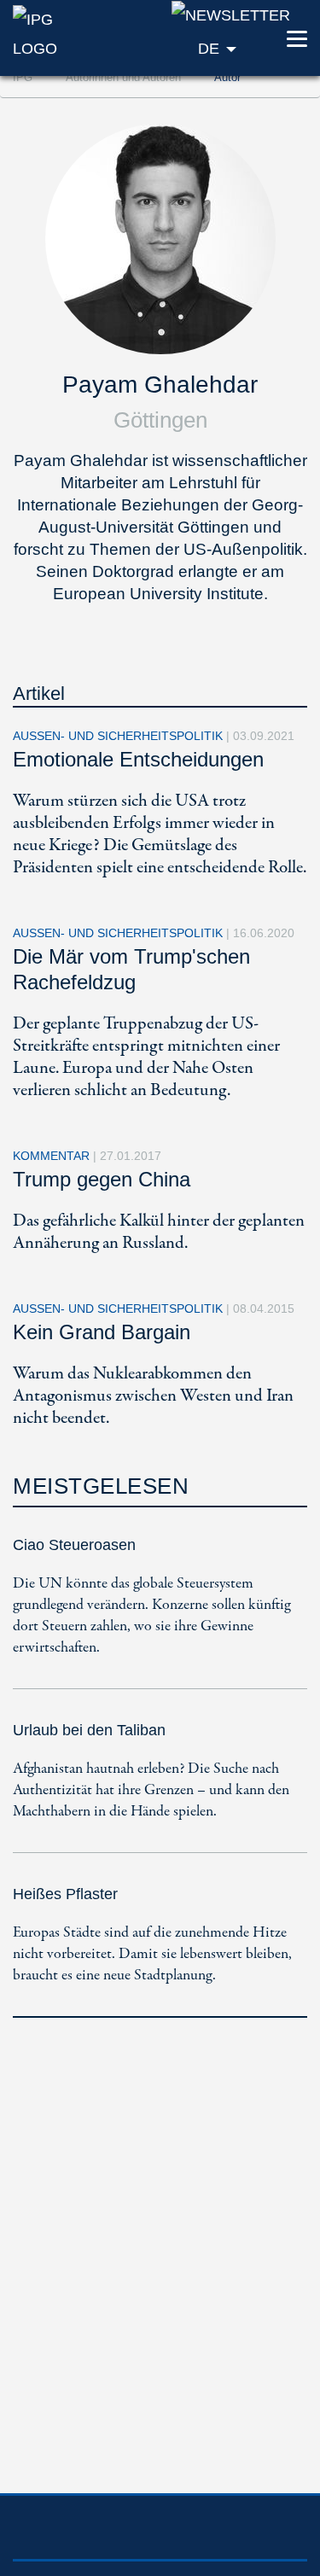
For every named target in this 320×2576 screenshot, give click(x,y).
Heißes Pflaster (65, 1894)
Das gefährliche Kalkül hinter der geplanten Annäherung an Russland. (159, 1232)
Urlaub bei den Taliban (89, 1730)
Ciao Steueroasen (74, 1545)
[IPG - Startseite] (53, 32)
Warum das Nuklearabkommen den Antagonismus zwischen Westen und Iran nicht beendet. (153, 1396)
